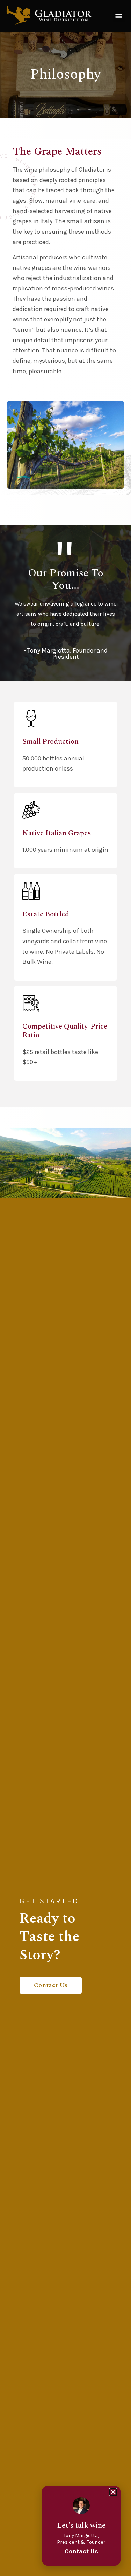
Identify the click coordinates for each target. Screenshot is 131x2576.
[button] (119, 16)
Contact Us (51, 1985)
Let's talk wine (81, 2525)
